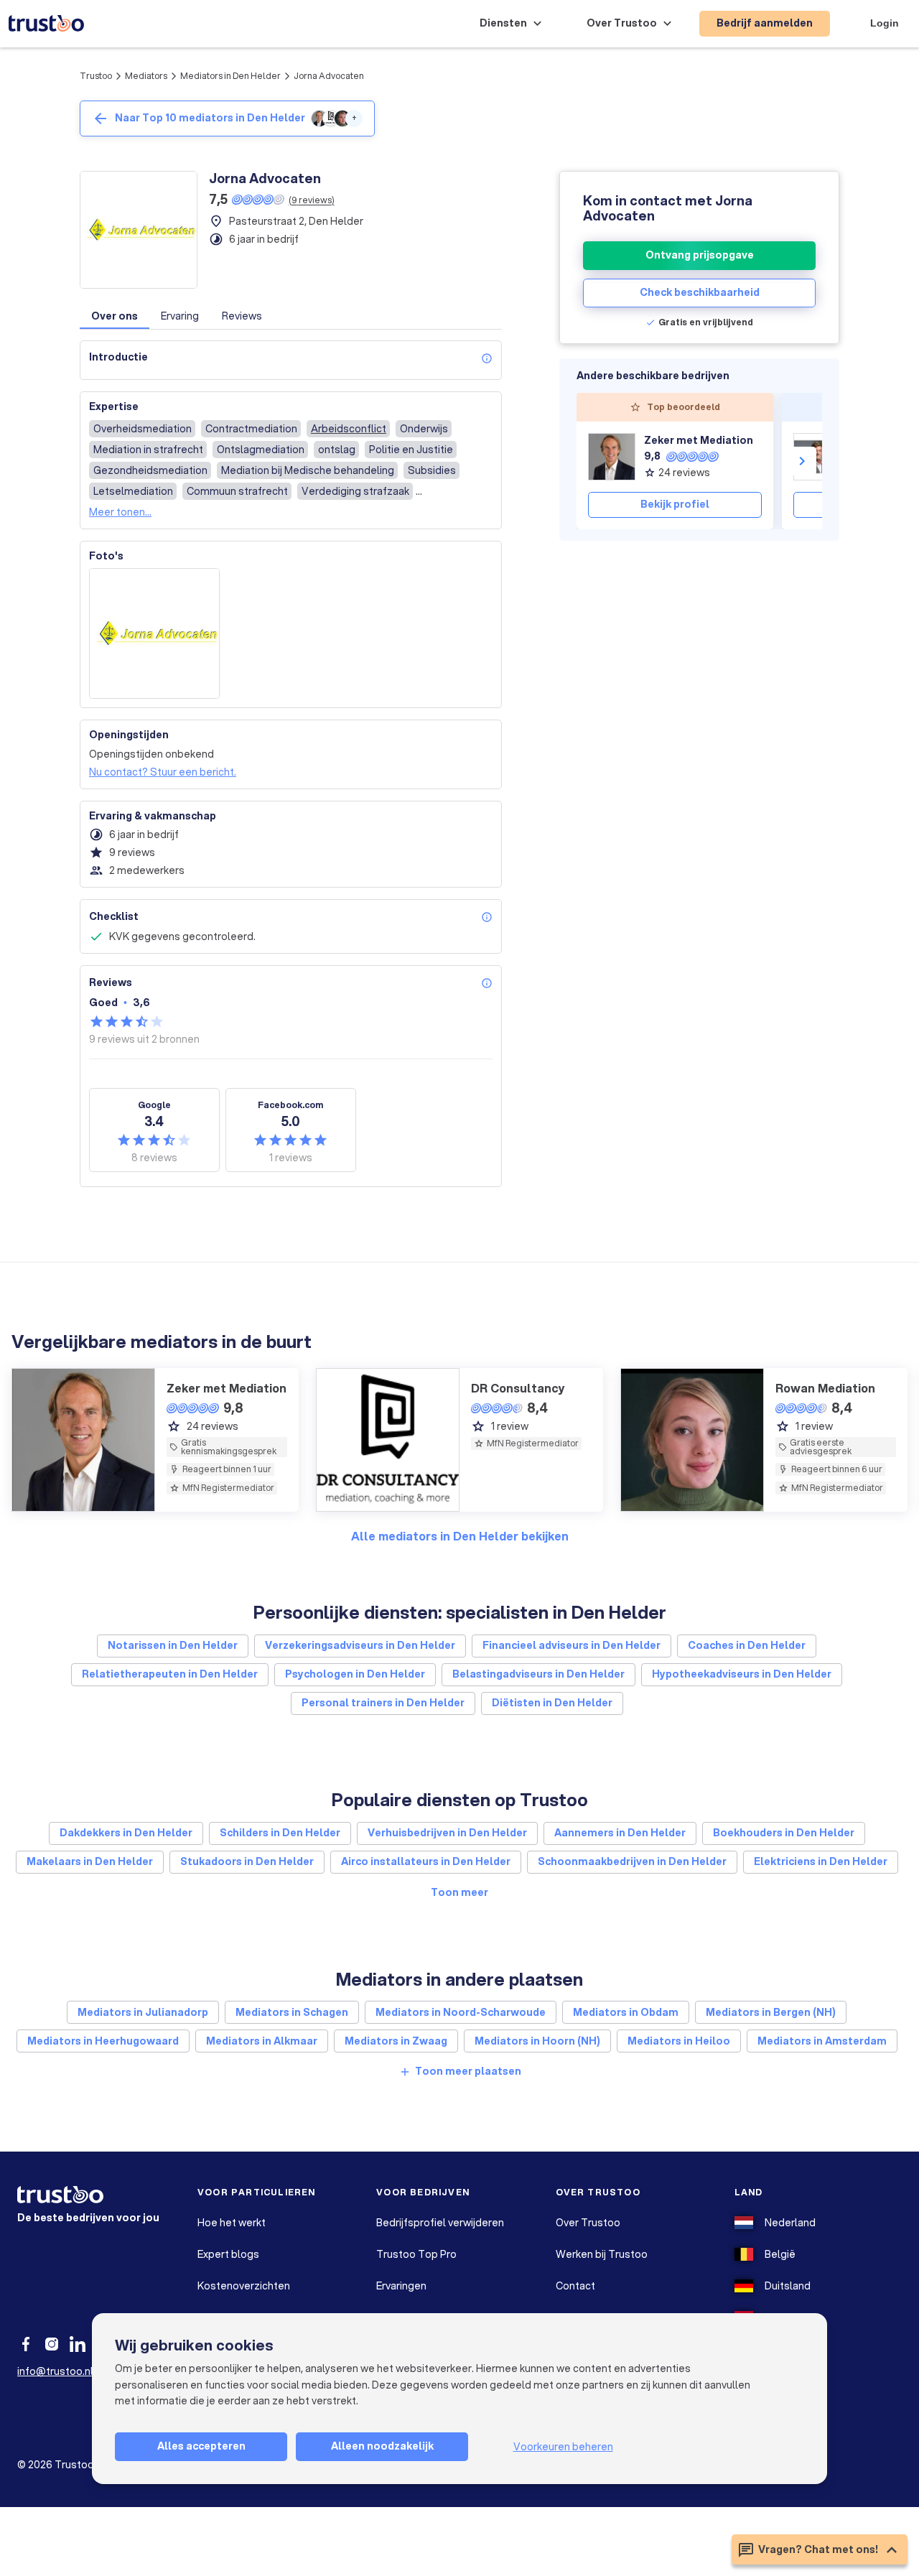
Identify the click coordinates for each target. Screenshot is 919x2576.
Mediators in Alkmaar (262, 2041)
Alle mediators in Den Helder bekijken (460, 1536)
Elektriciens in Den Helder (821, 1861)
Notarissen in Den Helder (173, 1645)
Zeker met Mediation (699, 440)
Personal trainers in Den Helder (383, 1703)
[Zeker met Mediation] (612, 457)
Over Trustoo (588, 2223)
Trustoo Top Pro (416, 2254)
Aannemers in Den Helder (620, 1833)
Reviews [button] (242, 316)
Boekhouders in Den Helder (784, 1833)
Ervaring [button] (180, 316)
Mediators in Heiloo (679, 2041)
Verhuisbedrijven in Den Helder (447, 1833)
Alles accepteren (201, 2446)
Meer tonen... (120, 512)
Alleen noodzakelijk (382, 2446)
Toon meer (459, 1892)
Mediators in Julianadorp (143, 2012)
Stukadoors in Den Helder (247, 1861)
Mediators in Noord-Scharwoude (461, 2012)
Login (885, 23)
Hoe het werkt (232, 2223)
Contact (575, 2286)
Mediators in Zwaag (396, 2041)
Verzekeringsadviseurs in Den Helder (360, 1645)
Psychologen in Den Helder (355, 1674)
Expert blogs (228, 2254)
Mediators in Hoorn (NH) (537, 2041)
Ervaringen (401, 2286)
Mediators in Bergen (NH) (771, 2012)
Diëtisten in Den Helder (552, 1703)
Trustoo (96, 76)
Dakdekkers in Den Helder (126, 1833)
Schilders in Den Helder (280, 1833)
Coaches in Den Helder (747, 1645)
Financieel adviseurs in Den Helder (572, 1645)
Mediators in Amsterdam (822, 2041)
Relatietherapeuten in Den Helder (170, 1674)
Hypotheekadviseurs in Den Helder (742, 1674)
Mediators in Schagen (292, 2012)
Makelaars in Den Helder (90, 1861)
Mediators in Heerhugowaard (103, 2041)
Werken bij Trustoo (602, 2254)
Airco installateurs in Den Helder (426, 1861)
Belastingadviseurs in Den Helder (538, 1674)
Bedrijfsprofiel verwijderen (440, 2223)
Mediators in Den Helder (230, 76)
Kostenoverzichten (244, 2286)
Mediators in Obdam (626, 2012)
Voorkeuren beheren (563, 2447)
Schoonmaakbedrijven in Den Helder (632, 1861)
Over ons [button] (115, 316)
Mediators (146, 76)
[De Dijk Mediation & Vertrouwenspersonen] (817, 457)
